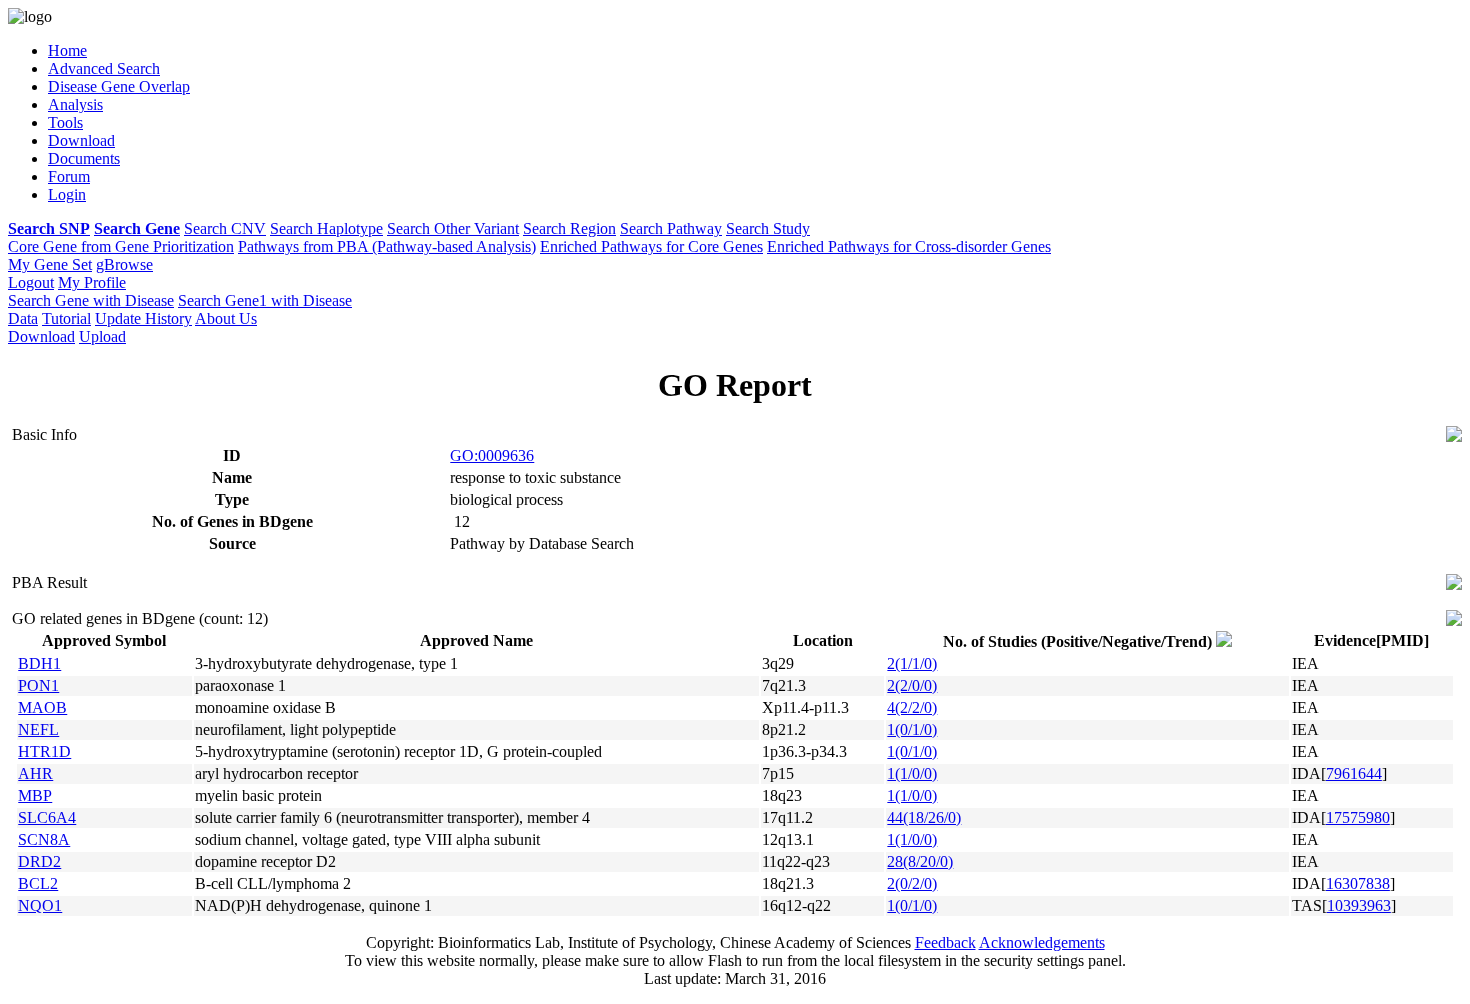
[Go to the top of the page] (1454, 436)
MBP (35, 795)
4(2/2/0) (912, 707)
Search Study (768, 228)
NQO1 (40, 905)
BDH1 (39, 663)
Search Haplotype (326, 228)
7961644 (1354, 773)
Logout (31, 282)
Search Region (569, 228)
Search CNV (225, 228)
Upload (102, 336)
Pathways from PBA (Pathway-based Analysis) (387, 246)
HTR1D (44, 751)
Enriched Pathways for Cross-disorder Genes (909, 246)
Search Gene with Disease (91, 300)
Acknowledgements (1042, 942)
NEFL (38, 729)
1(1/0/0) (912, 773)
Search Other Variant (453, 228)
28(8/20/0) (920, 861)
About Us (226, 318)
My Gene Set (50, 264)
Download (41, 336)
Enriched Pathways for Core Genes (651, 246)
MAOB (42, 707)
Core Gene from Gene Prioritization (121, 246)
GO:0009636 (492, 455)
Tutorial (66, 318)
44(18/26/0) (924, 817)
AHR (35, 773)
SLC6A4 (47, 817)
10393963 (1359, 905)
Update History (143, 318)
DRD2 (39, 861)
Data (23, 318)
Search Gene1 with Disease (265, 300)
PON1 (38, 685)
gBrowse (124, 264)
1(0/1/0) (912, 729)
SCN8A (44, 839)
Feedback (945, 942)
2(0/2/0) (912, 883)
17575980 (1358, 817)
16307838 (1358, 883)
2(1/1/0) (912, 663)
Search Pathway (671, 228)
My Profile (92, 282)
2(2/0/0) (912, 685)
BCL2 (38, 883)
